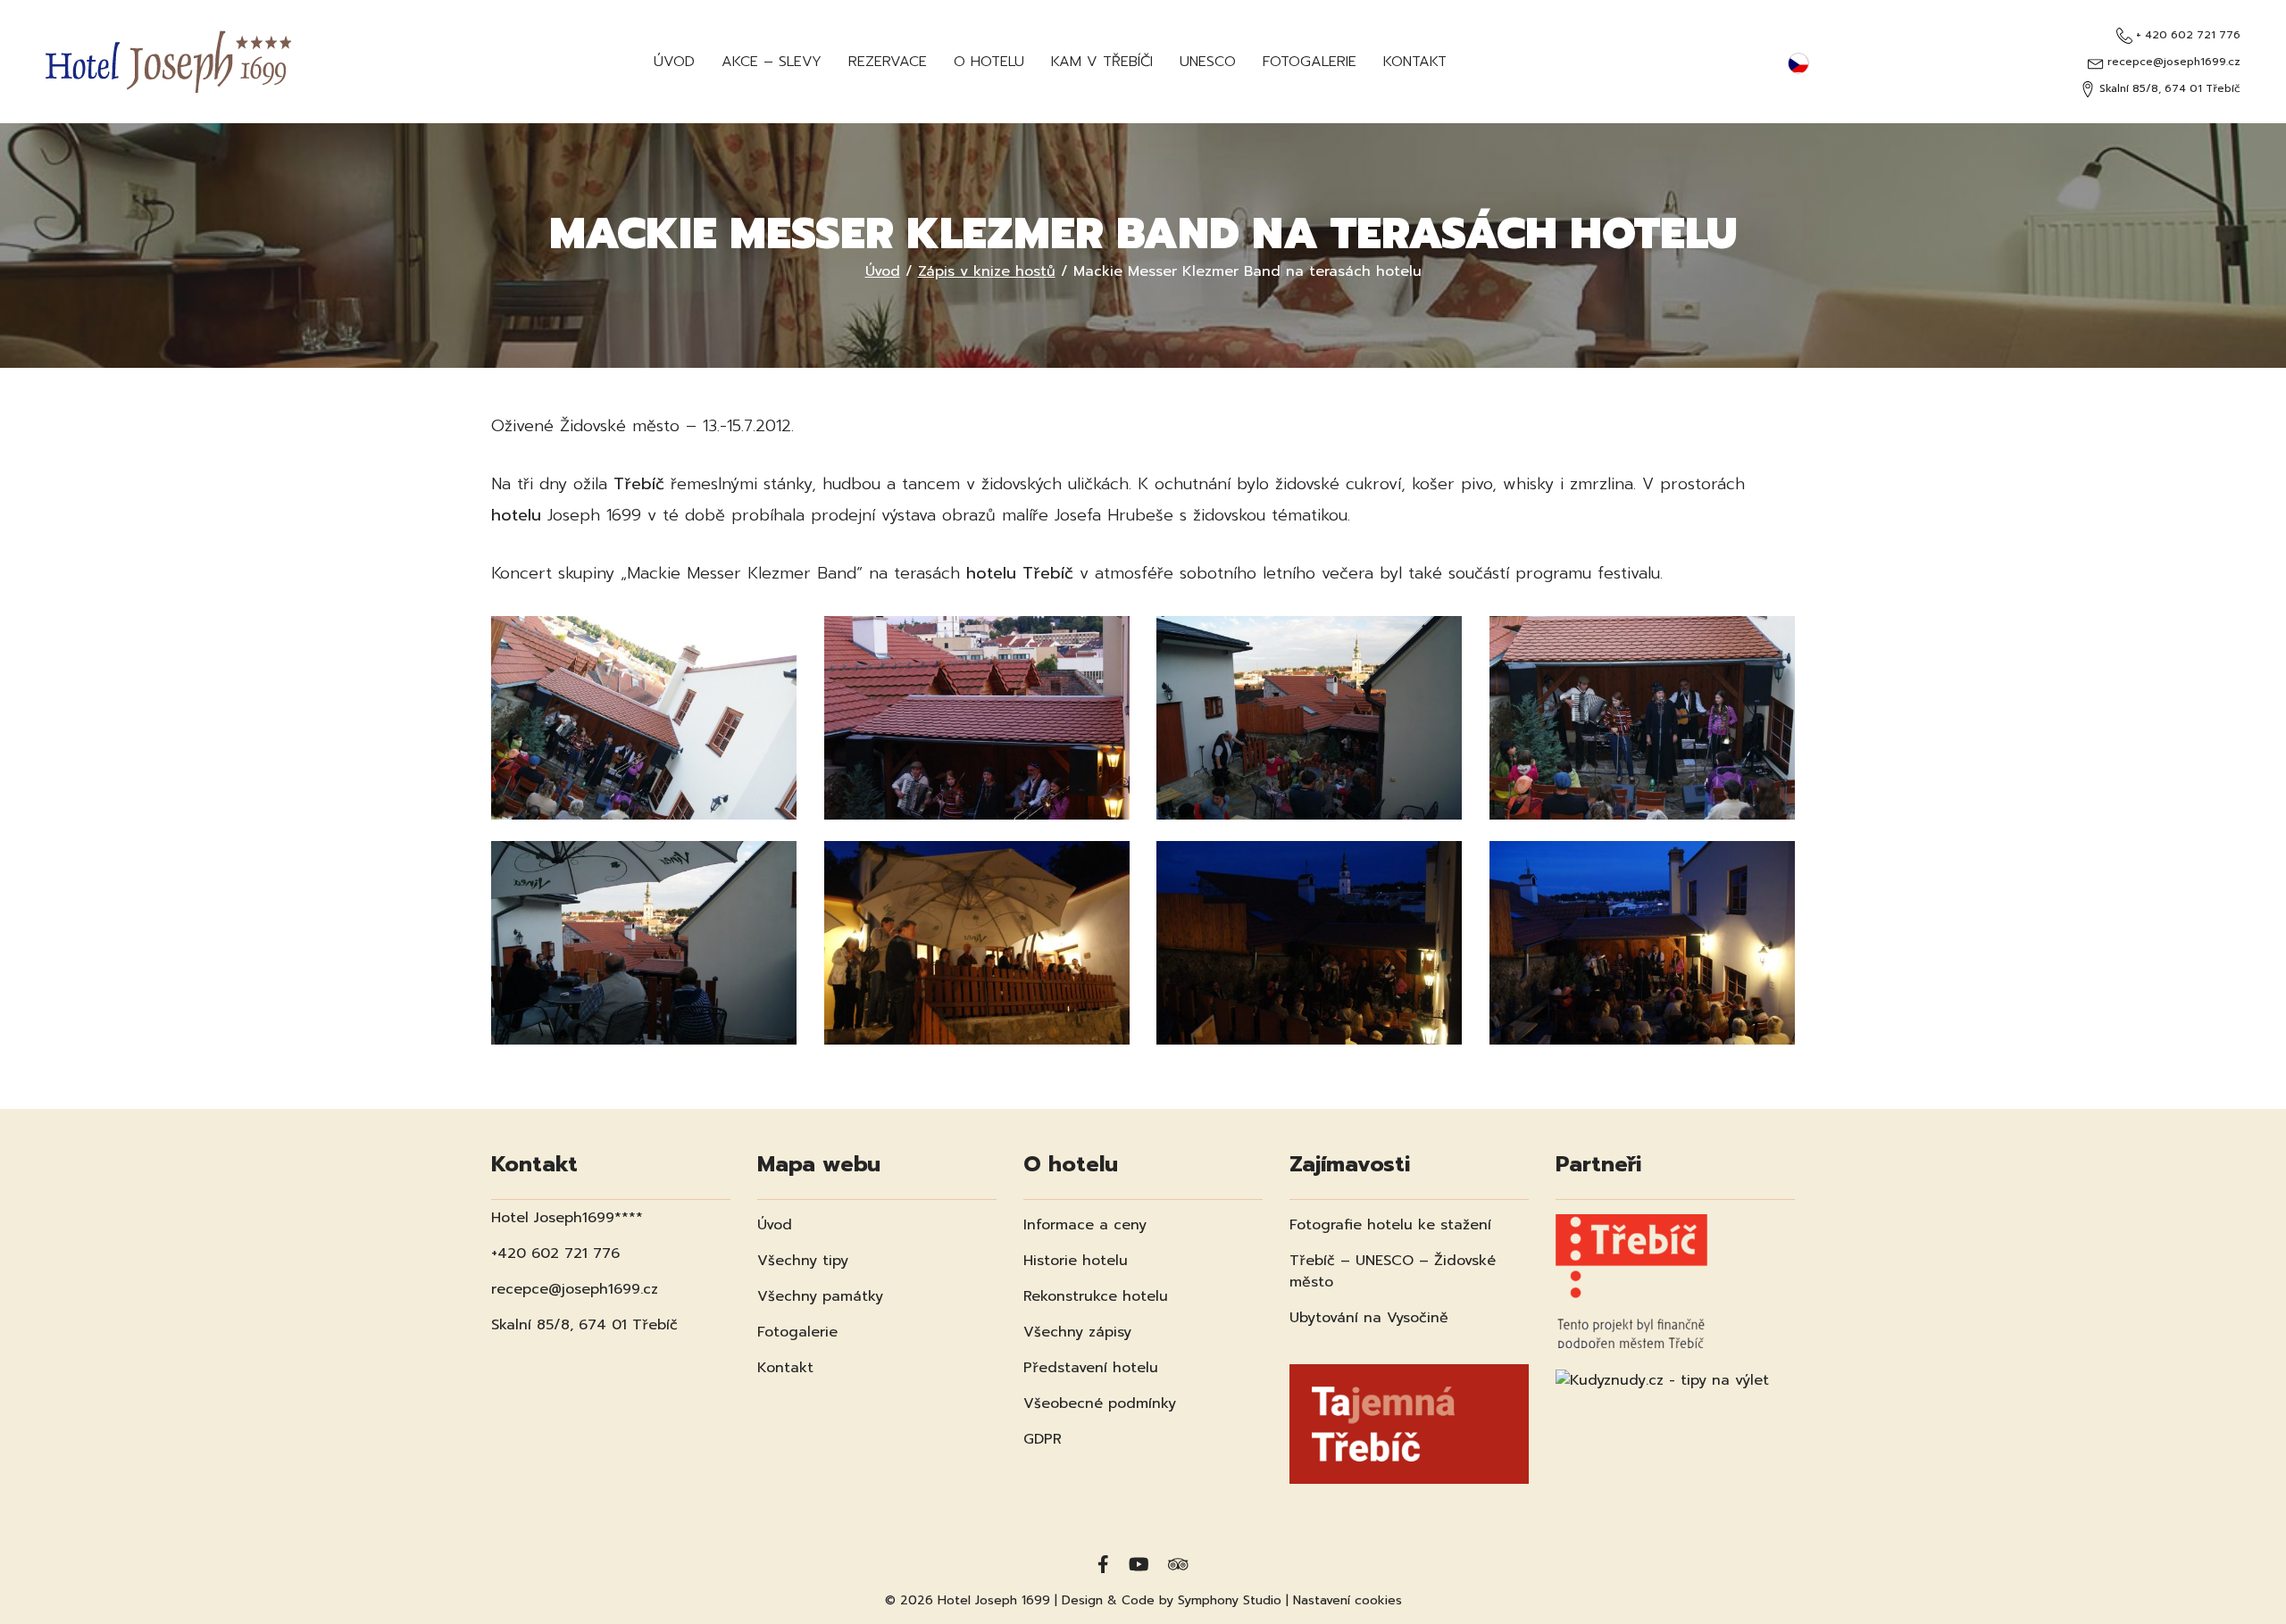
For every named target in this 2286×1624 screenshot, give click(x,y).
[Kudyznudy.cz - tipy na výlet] (1662, 1369)
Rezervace (888, 62)
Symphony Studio (1230, 1600)
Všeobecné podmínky (1100, 1403)
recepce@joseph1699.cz (2172, 62)
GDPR (1043, 1439)
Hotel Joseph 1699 (994, 1600)
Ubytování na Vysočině (1369, 1318)
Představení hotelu (1091, 1368)
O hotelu (989, 62)
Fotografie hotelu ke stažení (1390, 1225)
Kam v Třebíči (1102, 62)
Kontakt (1415, 62)
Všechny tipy (803, 1261)
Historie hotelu (1076, 1261)
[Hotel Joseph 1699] (168, 62)
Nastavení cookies (1347, 1600)
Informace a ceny (1085, 1225)
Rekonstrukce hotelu (1096, 1296)
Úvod (674, 62)
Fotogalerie (1310, 62)
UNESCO (1208, 62)
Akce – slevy (772, 62)
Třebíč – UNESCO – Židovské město (1393, 1271)
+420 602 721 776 (555, 1253)
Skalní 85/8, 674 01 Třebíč (2168, 88)
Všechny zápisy (1077, 1332)
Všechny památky (820, 1296)
